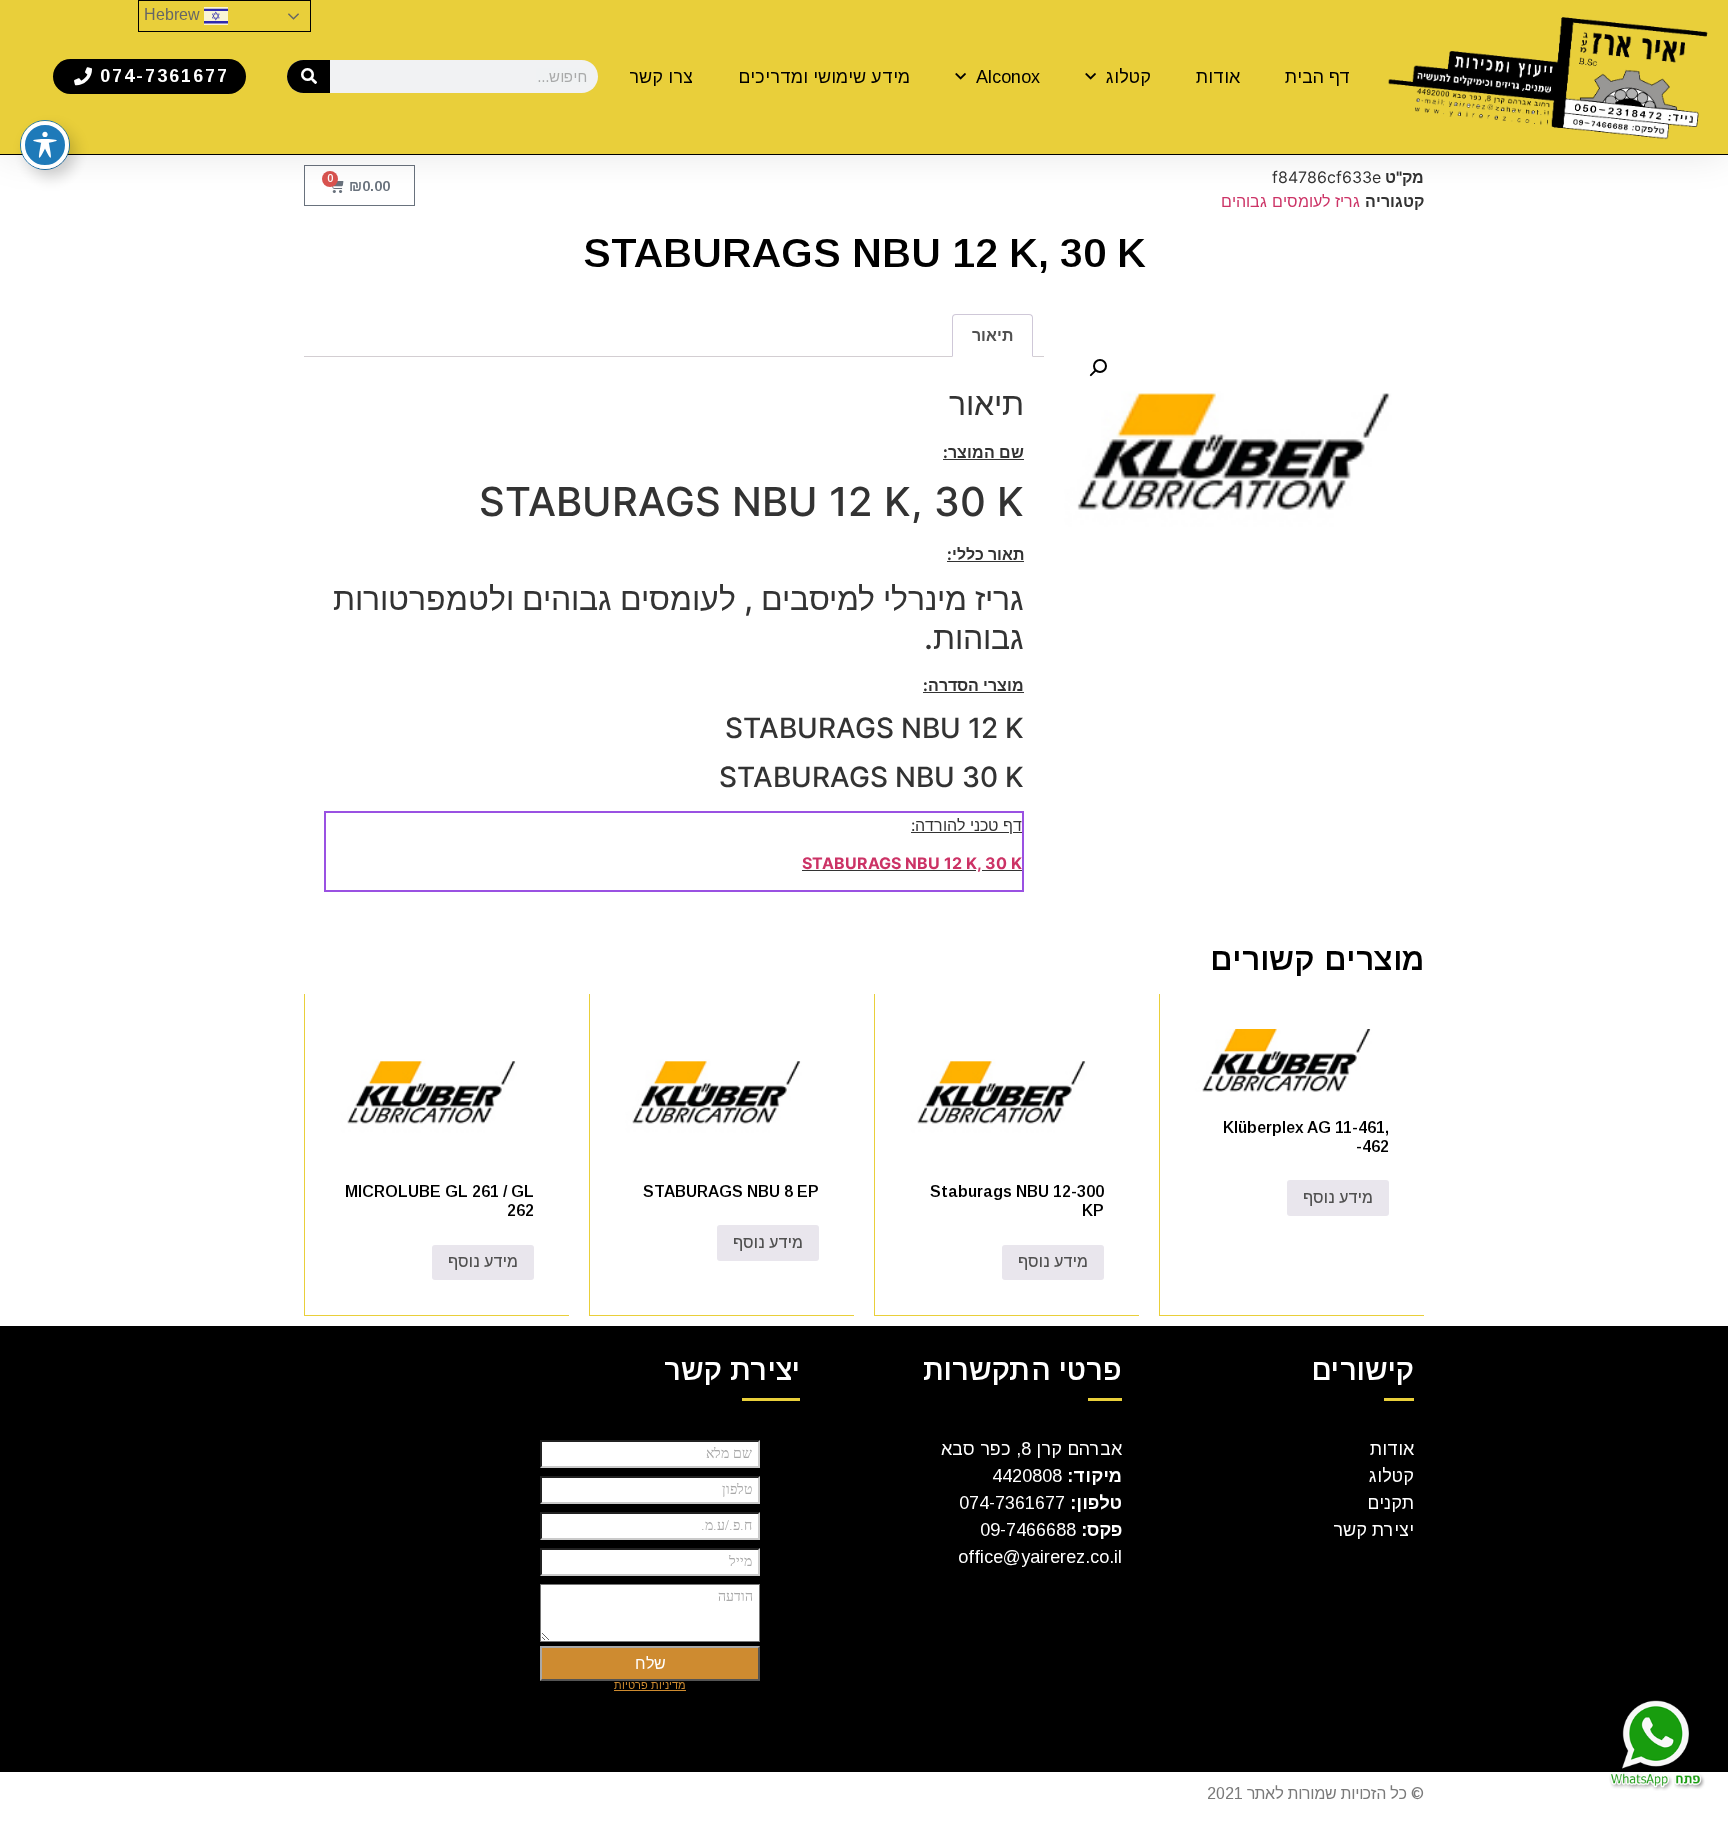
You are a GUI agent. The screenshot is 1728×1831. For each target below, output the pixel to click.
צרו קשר (661, 77)
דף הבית (1318, 77)
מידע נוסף (1338, 1197)
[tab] (992, 336)
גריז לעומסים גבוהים (1290, 201)
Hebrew (174, 14)
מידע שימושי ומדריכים (824, 77)
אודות (1218, 77)
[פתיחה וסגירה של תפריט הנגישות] (45, 145)
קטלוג (1128, 77)
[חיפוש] (308, 76)
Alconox (1008, 77)
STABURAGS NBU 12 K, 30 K (912, 863)
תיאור (992, 335)
